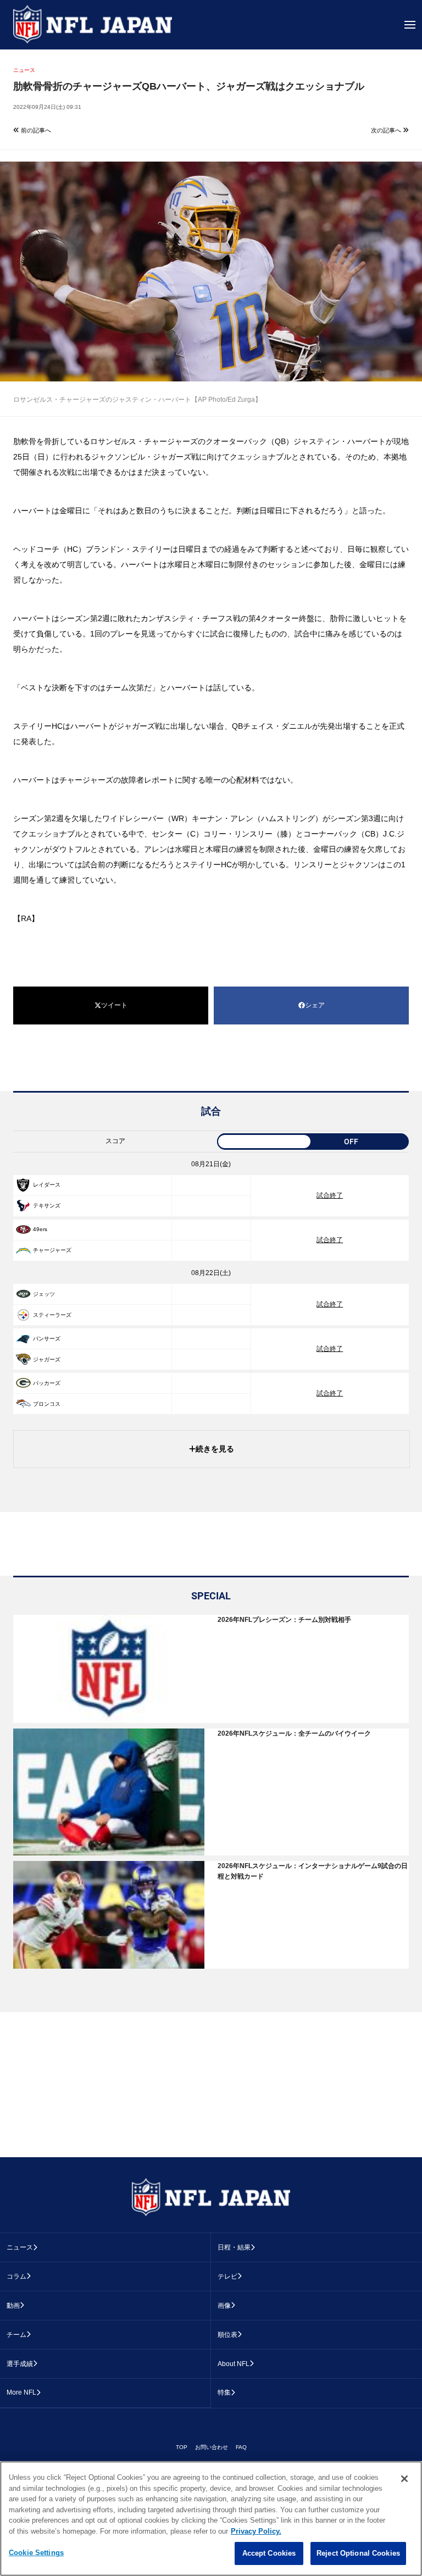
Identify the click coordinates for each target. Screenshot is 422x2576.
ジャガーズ (47, 1359)
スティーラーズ (52, 1315)
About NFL (234, 2364)
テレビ (227, 2276)
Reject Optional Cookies (358, 2553)
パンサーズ (47, 1339)
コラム (16, 2276)
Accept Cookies (269, 2553)
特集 (224, 2392)
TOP (182, 2447)
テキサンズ (47, 1206)
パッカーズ (47, 1383)
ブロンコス (47, 1404)
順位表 (227, 2335)
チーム (16, 2335)
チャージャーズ (52, 1250)
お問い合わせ (212, 2447)
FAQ (241, 2447)
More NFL (21, 2392)
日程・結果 (234, 2247)
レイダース (47, 1185)
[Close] (404, 2479)
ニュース (20, 2247)
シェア (315, 1005)
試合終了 (330, 1195)
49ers (40, 1229)
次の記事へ (387, 130)
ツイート (114, 1005)
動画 (13, 2306)
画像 (224, 2306)
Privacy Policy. (256, 2531)
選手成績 (20, 2364)
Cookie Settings (36, 2553)
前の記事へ (35, 130)
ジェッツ (44, 1294)
